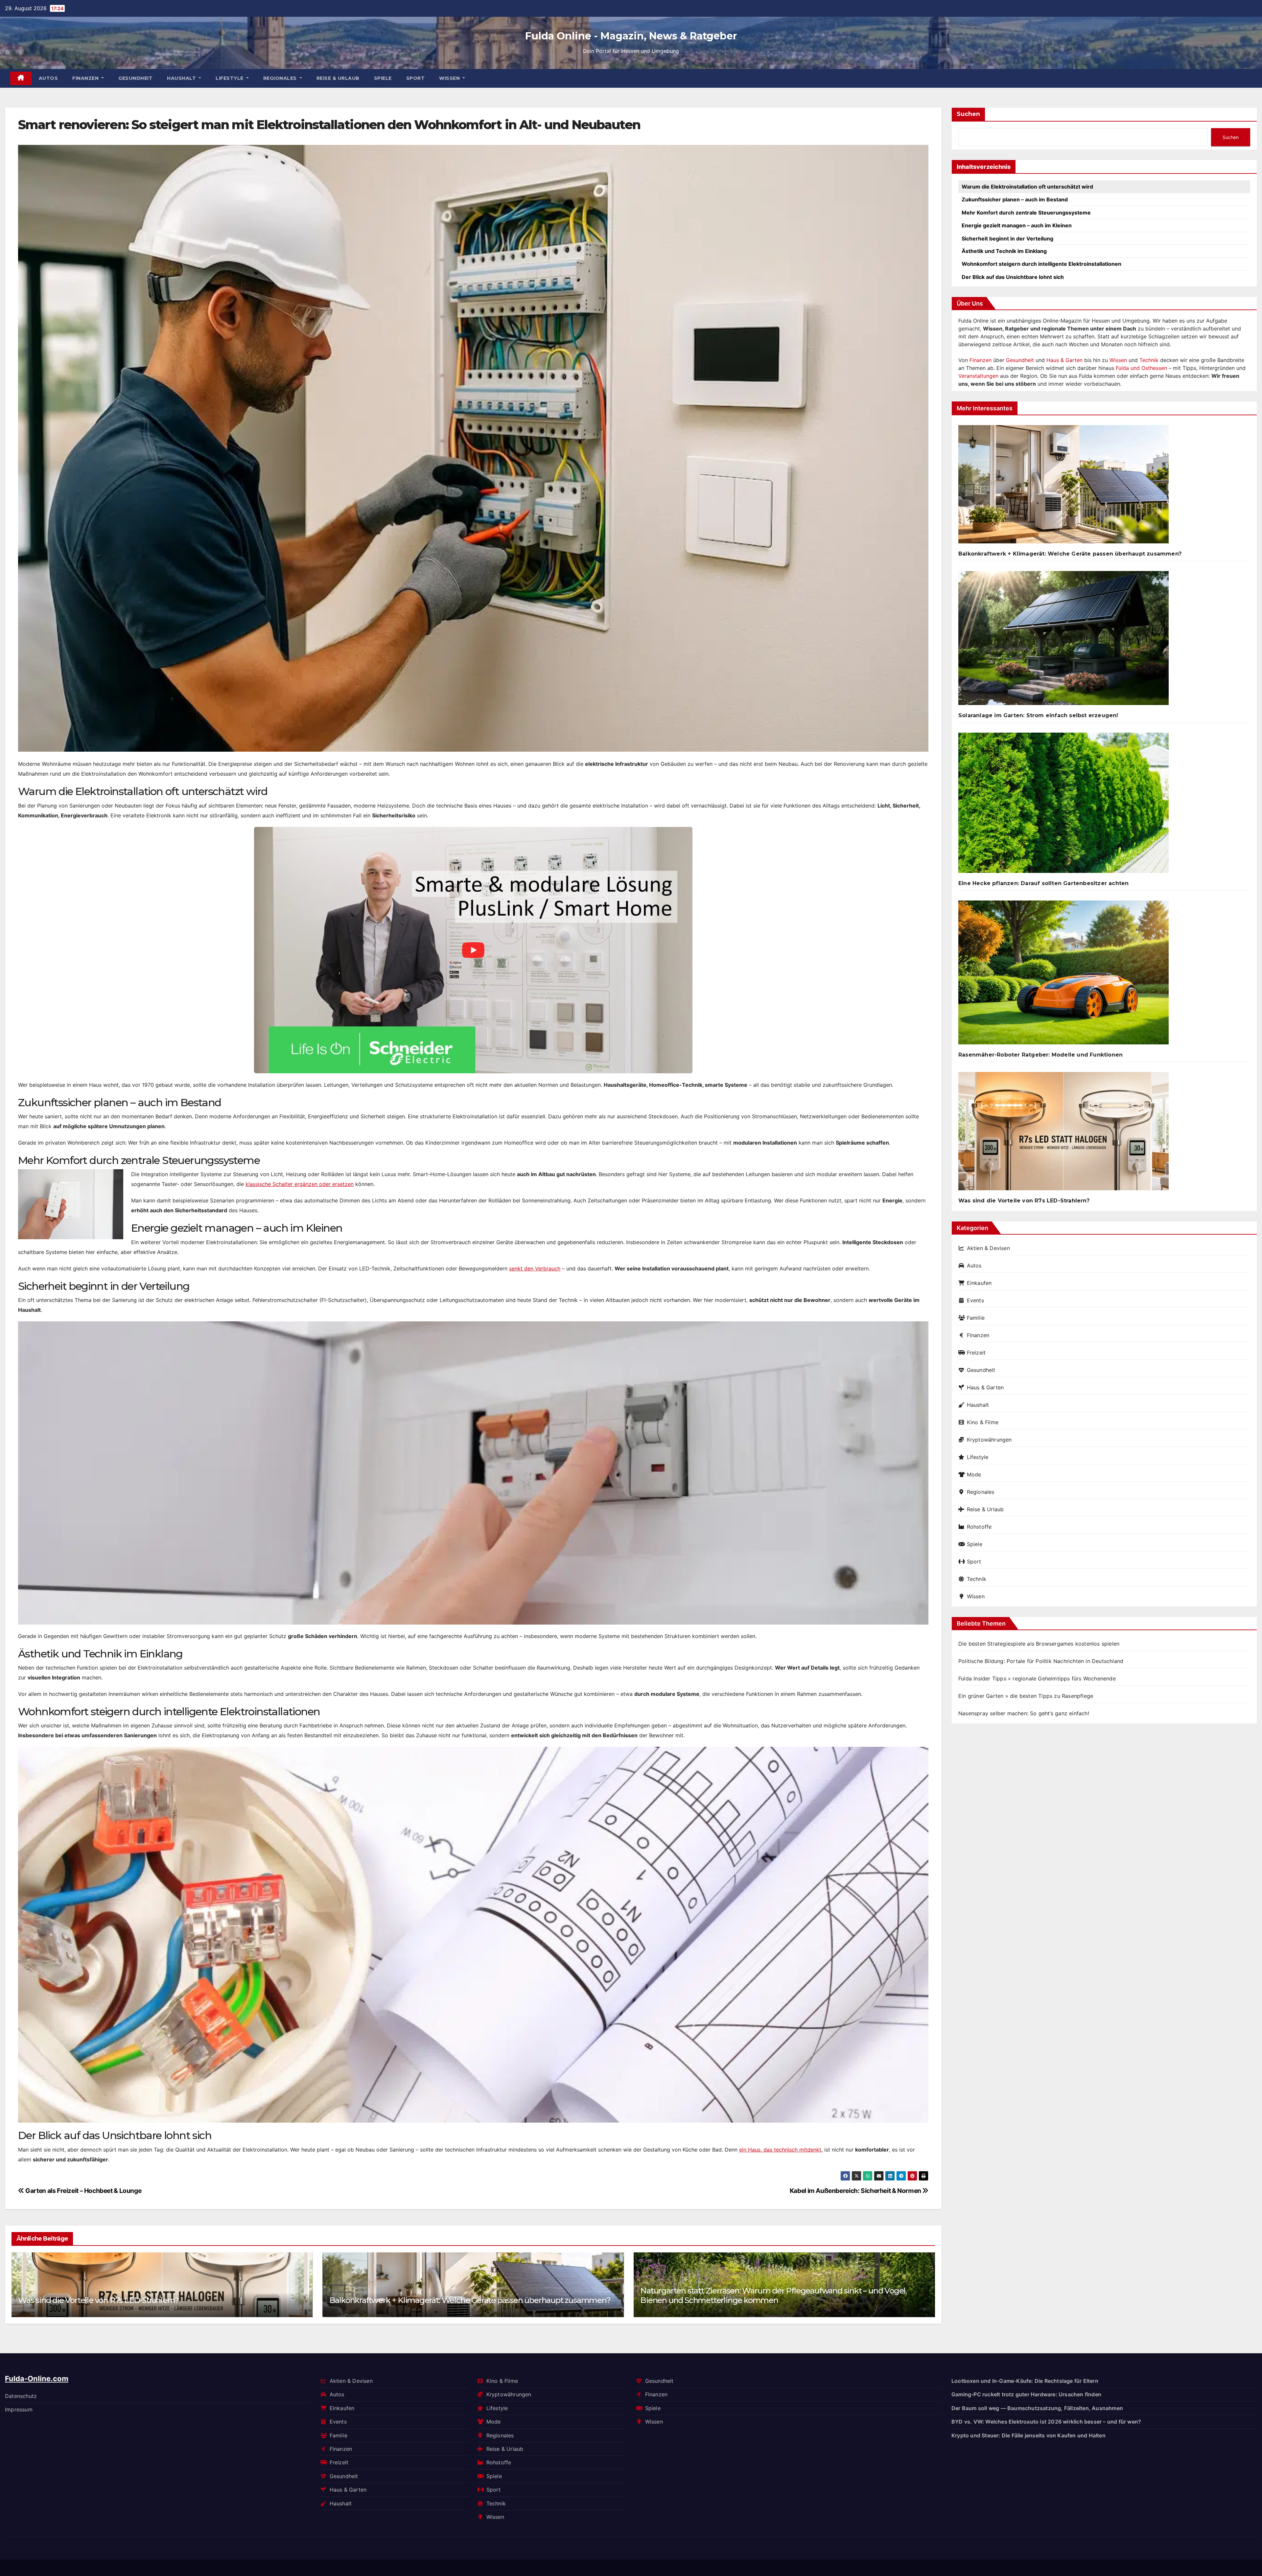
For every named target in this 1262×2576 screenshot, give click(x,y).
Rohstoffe (979, 1527)
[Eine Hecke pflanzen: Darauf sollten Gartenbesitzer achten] (1063, 805)
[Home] (21, 78)
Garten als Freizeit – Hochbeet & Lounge (83, 2191)
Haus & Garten (1064, 360)
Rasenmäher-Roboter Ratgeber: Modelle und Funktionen (1040, 1055)
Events (975, 1300)
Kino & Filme (983, 1422)
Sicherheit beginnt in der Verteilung (1007, 239)
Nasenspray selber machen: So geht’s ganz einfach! (1024, 1713)
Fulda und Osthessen (1141, 368)
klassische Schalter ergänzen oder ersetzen (300, 1184)
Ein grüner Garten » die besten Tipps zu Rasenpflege (1026, 1696)
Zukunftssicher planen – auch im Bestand (1015, 199)
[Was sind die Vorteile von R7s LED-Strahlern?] (1063, 1134)
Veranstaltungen (978, 376)
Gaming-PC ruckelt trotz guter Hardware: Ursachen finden (1026, 2394)
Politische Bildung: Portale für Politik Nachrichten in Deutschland (1041, 1661)
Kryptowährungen (989, 1440)
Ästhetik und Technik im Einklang (1004, 251)
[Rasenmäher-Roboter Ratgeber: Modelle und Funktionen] (1063, 975)
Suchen (968, 114)
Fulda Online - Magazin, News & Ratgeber (631, 36)
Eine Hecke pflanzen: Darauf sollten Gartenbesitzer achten (1043, 883)
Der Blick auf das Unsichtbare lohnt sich (1013, 277)
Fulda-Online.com (37, 2379)
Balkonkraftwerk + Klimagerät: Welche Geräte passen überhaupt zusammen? (1070, 554)
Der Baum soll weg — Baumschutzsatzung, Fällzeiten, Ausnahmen (451, 2300)
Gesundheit (135, 78)
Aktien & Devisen (988, 1248)
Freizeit (976, 1353)
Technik (1149, 360)
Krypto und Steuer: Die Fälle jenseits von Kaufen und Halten (1028, 2435)
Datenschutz (21, 2396)
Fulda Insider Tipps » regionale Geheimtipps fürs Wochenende (1037, 1678)
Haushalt (182, 78)
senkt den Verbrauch (535, 1268)
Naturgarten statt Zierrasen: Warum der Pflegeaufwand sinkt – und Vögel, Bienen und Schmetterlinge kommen (151, 2295)
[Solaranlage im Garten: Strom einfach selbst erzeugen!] (1063, 641)
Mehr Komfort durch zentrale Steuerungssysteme (1026, 213)
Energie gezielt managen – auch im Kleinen (1017, 225)
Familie (976, 1318)
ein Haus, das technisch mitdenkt (780, 2150)
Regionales (281, 78)
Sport (416, 78)
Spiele (383, 78)
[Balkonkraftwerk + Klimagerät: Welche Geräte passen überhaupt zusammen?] (1063, 487)
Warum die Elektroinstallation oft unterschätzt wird (1027, 187)
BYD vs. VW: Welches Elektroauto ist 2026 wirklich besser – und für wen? (1046, 2422)
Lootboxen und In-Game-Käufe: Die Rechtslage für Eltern (1025, 2381)
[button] (926, 2283)
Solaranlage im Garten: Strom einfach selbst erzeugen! (1038, 715)
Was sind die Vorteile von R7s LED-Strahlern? (721, 2300)
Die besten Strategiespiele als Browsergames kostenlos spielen (1039, 1644)
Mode (974, 1474)
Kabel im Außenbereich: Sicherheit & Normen (856, 2191)
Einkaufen (979, 1283)
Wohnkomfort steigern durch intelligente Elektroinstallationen (1041, 264)
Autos (48, 78)
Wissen (450, 78)
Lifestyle (230, 78)
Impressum (19, 2409)
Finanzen (86, 78)
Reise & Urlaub (338, 78)
